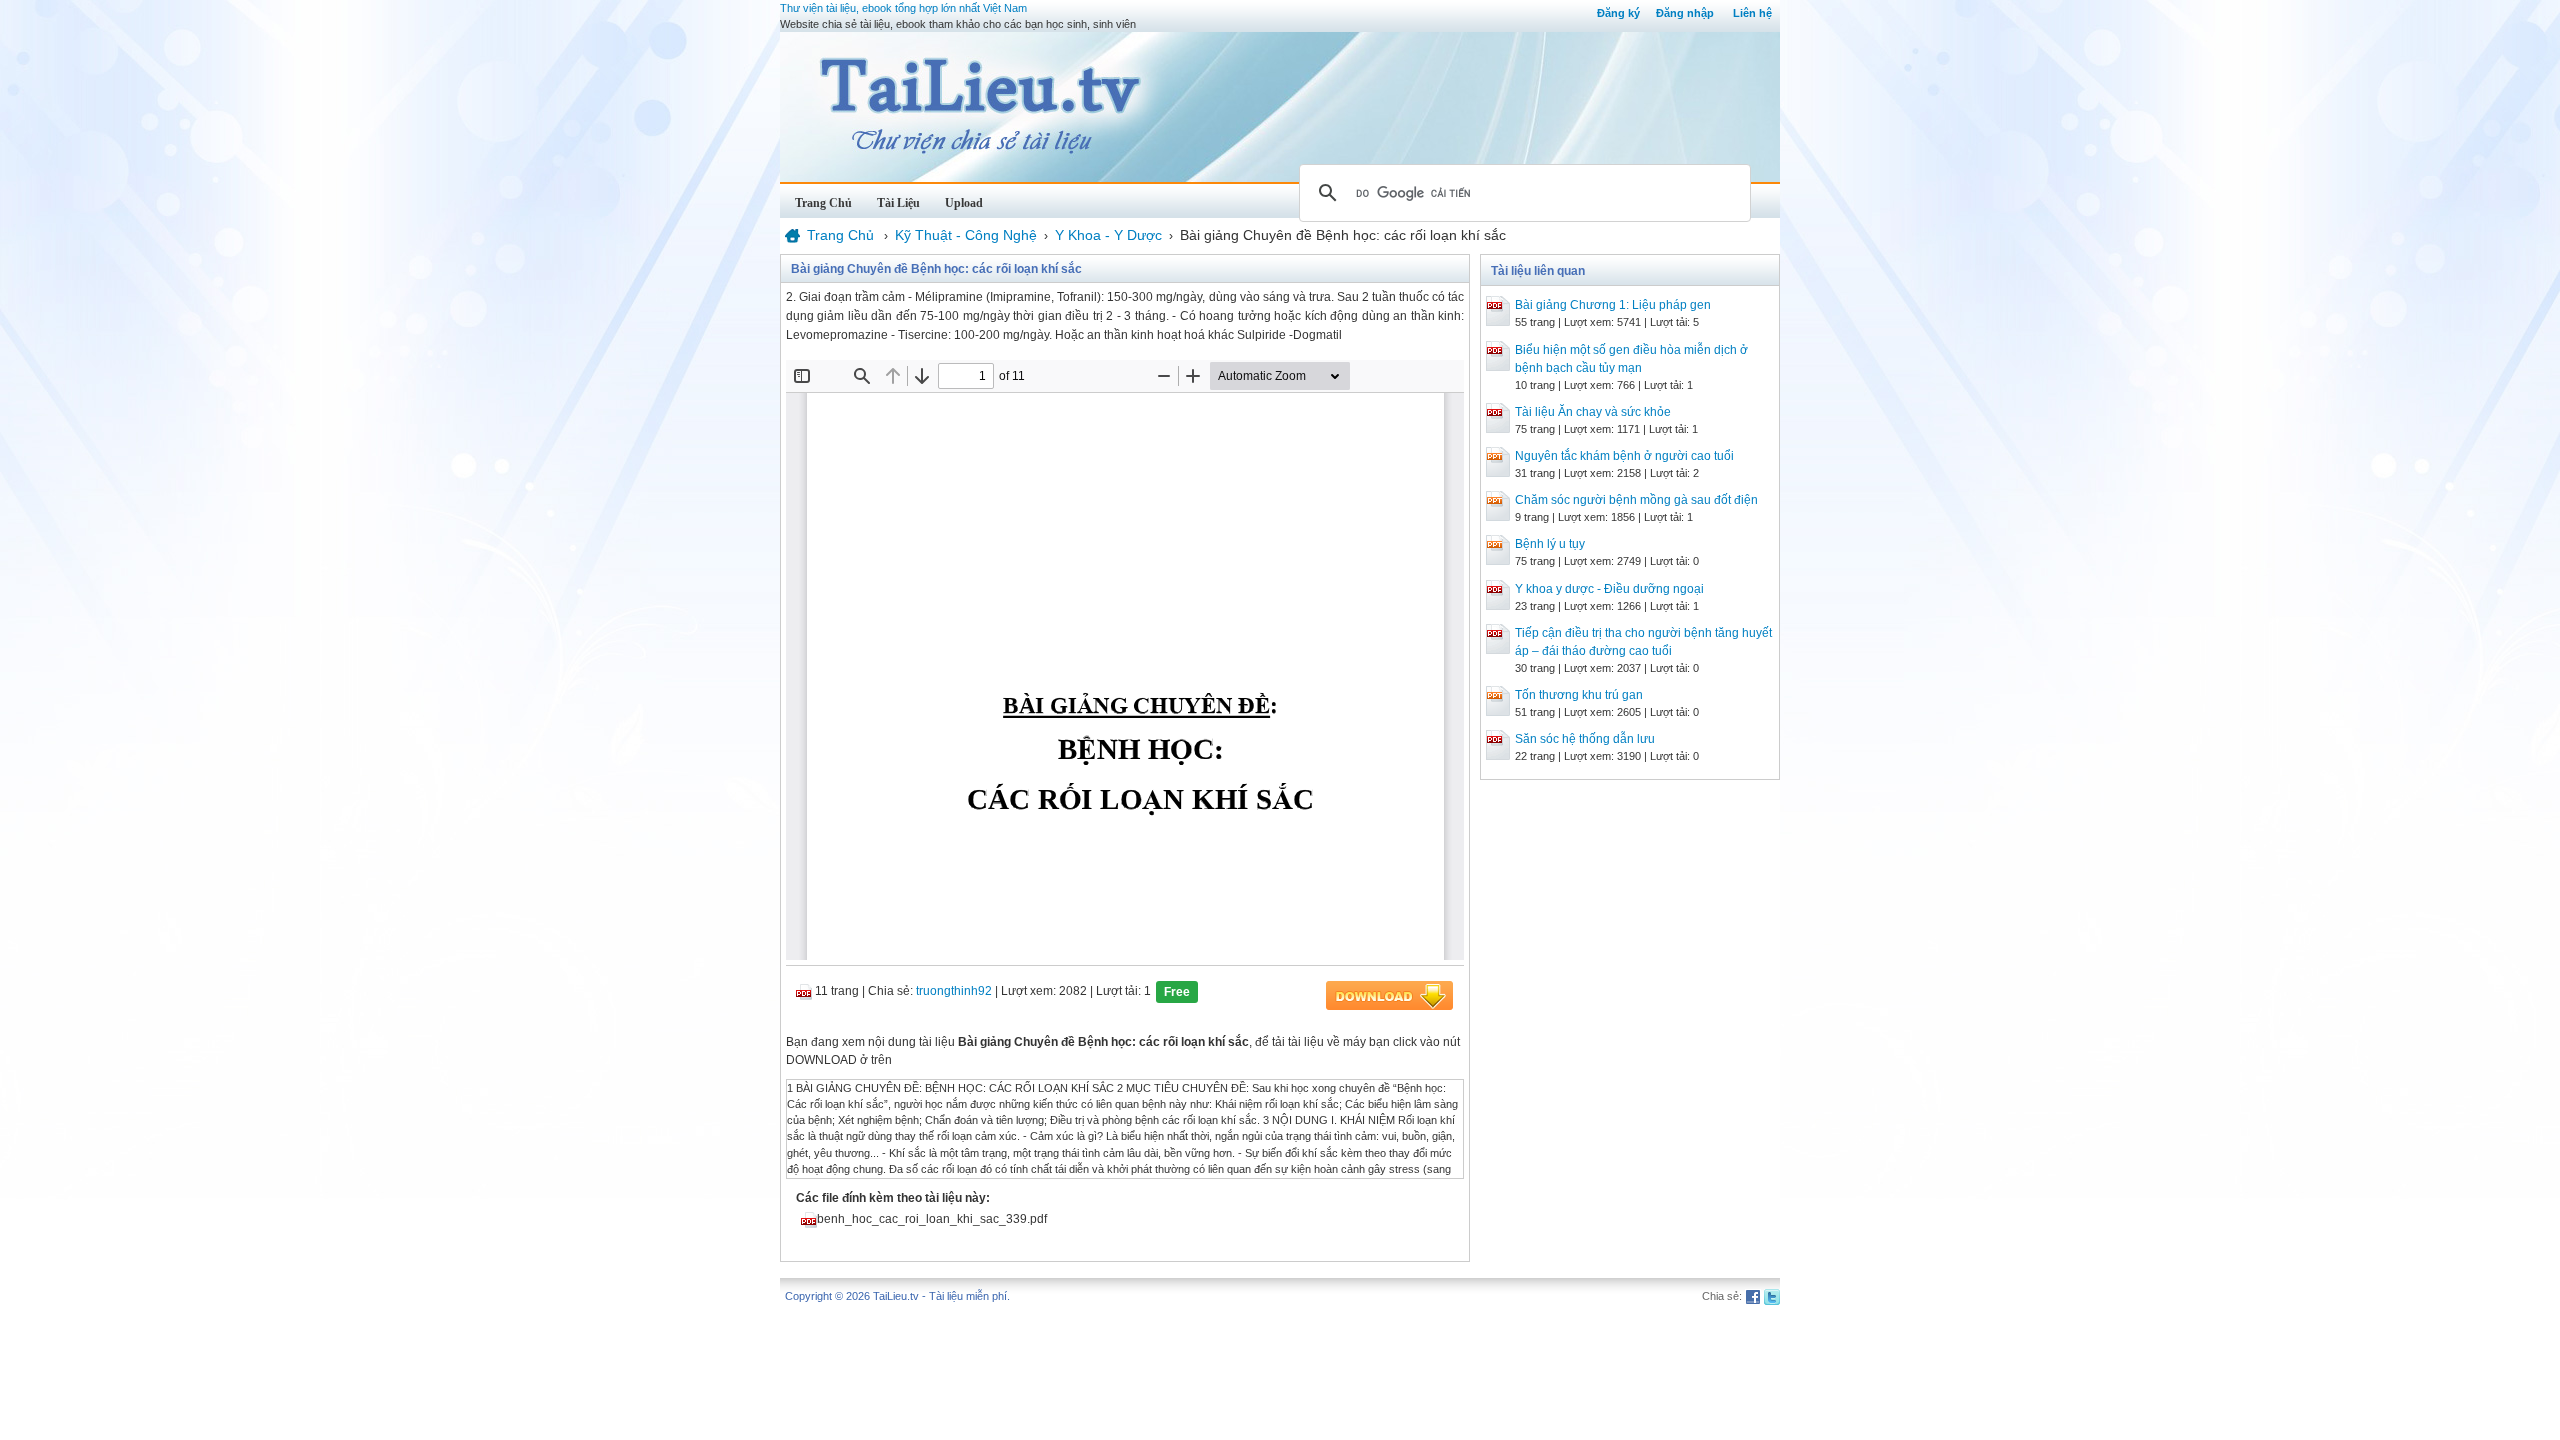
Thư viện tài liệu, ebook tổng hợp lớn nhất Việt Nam (903, 8)
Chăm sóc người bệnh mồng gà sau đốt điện (1636, 500)
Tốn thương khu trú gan (1579, 695)
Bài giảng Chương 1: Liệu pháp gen (1613, 305)
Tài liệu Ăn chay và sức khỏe (1593, 412)
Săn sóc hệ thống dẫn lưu (1585, 739)
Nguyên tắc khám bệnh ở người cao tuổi (1624, 456)
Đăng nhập (1685, 13)
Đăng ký (1618, 13)
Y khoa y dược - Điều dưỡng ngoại (1609, 589)
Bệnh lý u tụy (1550, 544)
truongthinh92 (954, 991)
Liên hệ (1752, 13)
